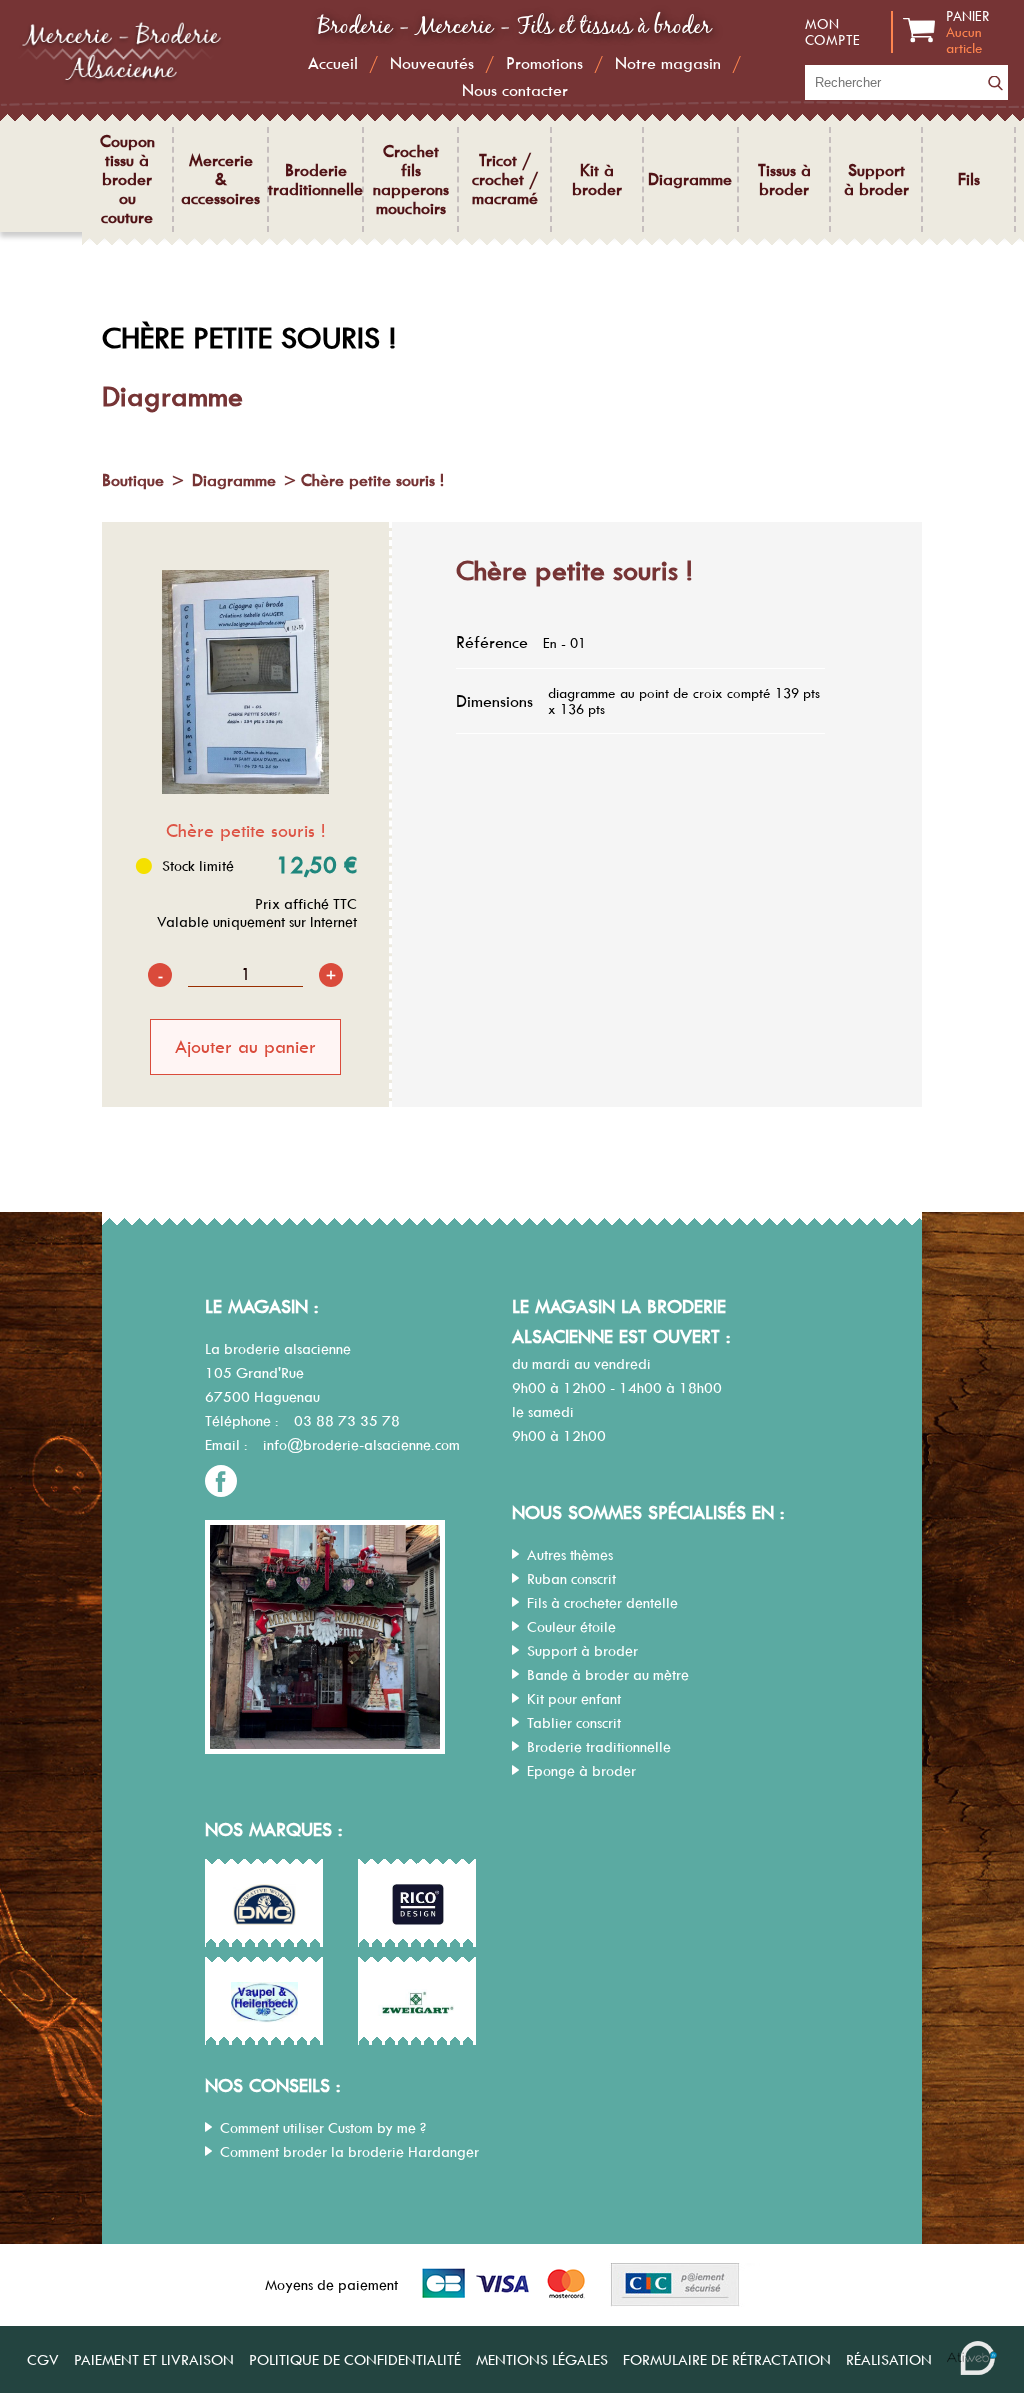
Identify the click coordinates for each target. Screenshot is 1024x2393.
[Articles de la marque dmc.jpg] (265, 1904)
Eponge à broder (581, 1771)
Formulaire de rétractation (727, 2360)
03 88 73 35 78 (347, 1421)
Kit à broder (597, 180)
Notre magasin (668, 63)
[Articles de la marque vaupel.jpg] (265, 2002)
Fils (969, 179)
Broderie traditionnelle (315, 180)
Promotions (544, 63)
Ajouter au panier (245, 1047)
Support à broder (876, 180)
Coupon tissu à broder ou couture (127, 179)
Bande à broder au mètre (608, 1675)
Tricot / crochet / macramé (505, 179)
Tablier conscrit (574, 1723)
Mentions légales (542, 2360)
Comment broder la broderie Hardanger (349, 2152)
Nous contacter (515, 90)
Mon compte (832, 32)
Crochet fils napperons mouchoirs (411, 180)
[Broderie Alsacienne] (120, 80)
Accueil (333, 63)
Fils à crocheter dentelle (602, 1603)
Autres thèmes (570, 1555)
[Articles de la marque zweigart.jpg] (418, 2002)
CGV (43, 2360)
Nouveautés (432, 63)
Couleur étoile (571, 1627)
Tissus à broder (784, 180)
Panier (968, 32)
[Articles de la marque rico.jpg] (418, 1904)
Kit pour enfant (574, 1699)
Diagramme (690, 179)
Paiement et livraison (154, 2360)
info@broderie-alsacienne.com (361, 1445)
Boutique (133, 480)
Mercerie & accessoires (220, 179)
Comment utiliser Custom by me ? (323, 2128)
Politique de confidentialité (355, 2360)
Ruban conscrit (571, 1579)
